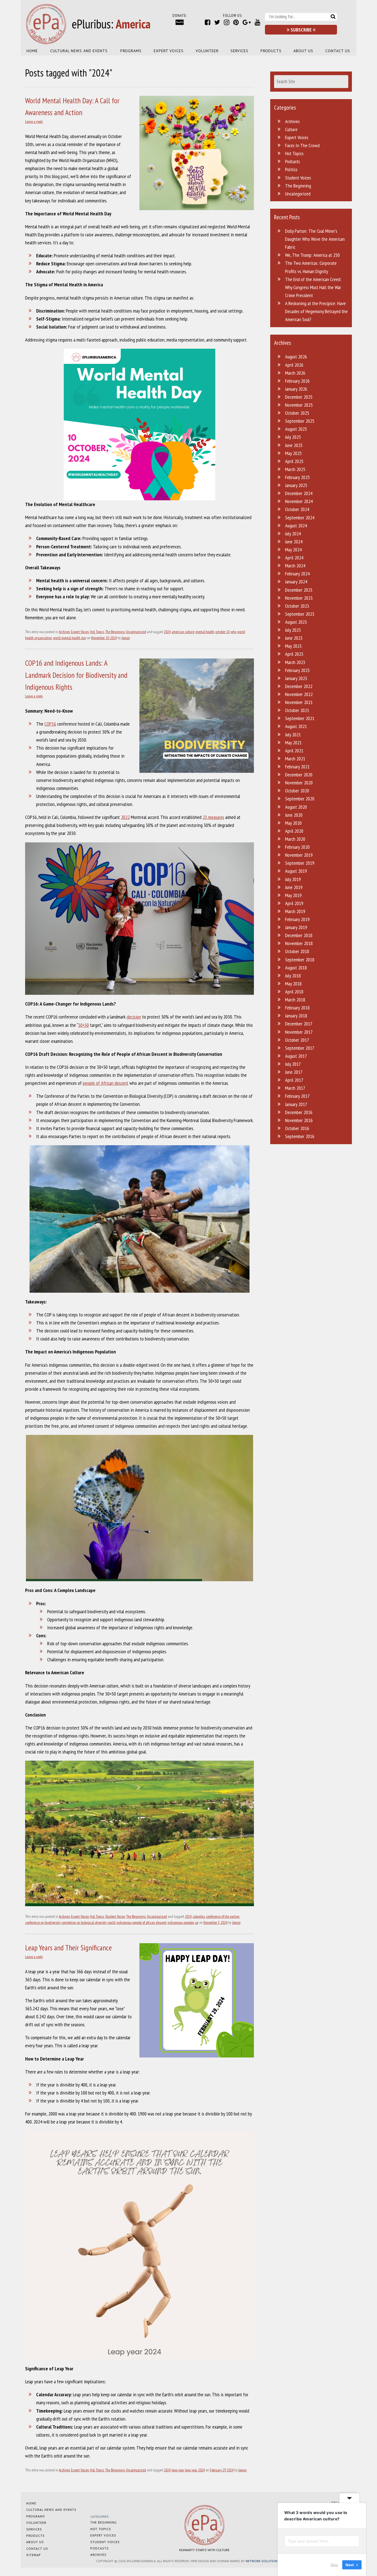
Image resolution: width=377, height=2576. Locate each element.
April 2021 (294, 751)
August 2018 (296, 968)
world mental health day (70, 638)
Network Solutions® (263, 2561)
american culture (183, 632)
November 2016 (299, 1120)
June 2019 (294, 887)
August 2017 (296, 1056)
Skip (334, 2565)
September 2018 (300, 960)
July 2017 (293, 1064)
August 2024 (296, 526)
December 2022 (299, 686)
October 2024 (297, 509)
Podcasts (293, 161)
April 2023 (294, 654)
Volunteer (207, 51)
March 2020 (295, 839)
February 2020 (297, 847)
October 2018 (297, 951)
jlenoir (126, 638)
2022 (125, 817)
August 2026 (296, 357)
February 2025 (297, 477)
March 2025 (295, 469)
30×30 (83, 1025)
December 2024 (299, 493)
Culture (291, 129)
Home (32, 51)
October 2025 (297, 413)
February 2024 (297, 574)
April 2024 (294, 558)
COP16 (50, 724)
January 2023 (296, 678)
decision (134, 1017)
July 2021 (293, 735)
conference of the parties (223, 1916)
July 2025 (293, 437)
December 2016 (299, 1112)
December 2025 (299, 397)
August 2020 (296, 807)
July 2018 (293, 976)
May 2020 (293, 823)
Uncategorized (136, 632)
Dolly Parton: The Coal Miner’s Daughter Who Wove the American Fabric (315, 239)
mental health (205, 632)
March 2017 (295, 1088)
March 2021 (295, 759)
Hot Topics (97, 632)
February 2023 (297, 670)
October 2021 (297, 710)
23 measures (213, 817)
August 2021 (296, 726)
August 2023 (296, 622)
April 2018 (294, 992)
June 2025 (294, 445)
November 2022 (299, 694)
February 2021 (297, 767)
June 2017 (294, 1072)
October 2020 (297, 791)
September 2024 (300, 518)
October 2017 (297, 1040)
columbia (199, 1916)
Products (271, 51)
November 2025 (299, 405)
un (197, 1922)
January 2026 (296, 389)
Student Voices (115, 1916)
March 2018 (295, 1000)
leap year (178, 2470)
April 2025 (294, 461)
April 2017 (294, 1080)
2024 (167, 632)
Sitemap (34, 2555)
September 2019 (300, 863)
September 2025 (300, 421)
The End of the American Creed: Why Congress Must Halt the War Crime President (313, 287)
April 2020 (294, 831)
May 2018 (293, 984)
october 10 (222, 632)
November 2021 (299, 702)
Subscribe (301, 30)
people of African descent (106, 1083)
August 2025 (296, 429)
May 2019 (293, 895)
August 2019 (296, 871)
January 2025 (296, 485)
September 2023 (300, 614)
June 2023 (294, 638)
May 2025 (293, 453)
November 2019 (299, 855)
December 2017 (299, 1024)
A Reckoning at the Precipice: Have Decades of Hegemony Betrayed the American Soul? (316, 311)
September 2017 (300, 1048)
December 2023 (299, 590)
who (233, 632)
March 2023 (295, 662)
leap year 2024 (195, 2470)
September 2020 (300, 799)
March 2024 (295, 566)
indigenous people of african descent (141, 1922)
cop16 (111, 1922)
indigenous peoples (181, 1922)
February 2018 (297, 1008)
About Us (303, 51)
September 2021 (300, 718)
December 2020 (299, 775)
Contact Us (338, 51)
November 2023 (299, 598)
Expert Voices (169, 51)
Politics (291, 169)
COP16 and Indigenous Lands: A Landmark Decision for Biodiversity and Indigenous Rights (76, 675)
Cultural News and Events (79, 51)
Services (239, 51)
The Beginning (115, 632)
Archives (64, 632)
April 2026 (294, 365)
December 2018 (299, 935)
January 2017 (296, 1104)
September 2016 (300, 1136)
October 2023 (297, 606)
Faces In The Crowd (302, 145)
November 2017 (299, 1032)
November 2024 (299, 501)
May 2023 (293, 646)
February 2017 (297, 1096)
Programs (131, 51)
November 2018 (299, 943)
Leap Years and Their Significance (68, 1948)
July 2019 (293, 879)
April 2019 (294, 903)
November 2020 (299, 783)
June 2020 (294, 815)
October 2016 (297, 1128)
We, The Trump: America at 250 (312, 255)
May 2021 (293, 743)
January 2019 (296, 927)
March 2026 (295, 373)
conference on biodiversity (43, 1922)
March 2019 (295, 911)
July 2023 (293, 630)
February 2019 (297, 919)
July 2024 (293, 534)
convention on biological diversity (84, 1922)
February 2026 (297, 381)
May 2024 (293, 550)
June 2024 (294, 542)
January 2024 (296, 582)
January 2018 (296, 1016)
